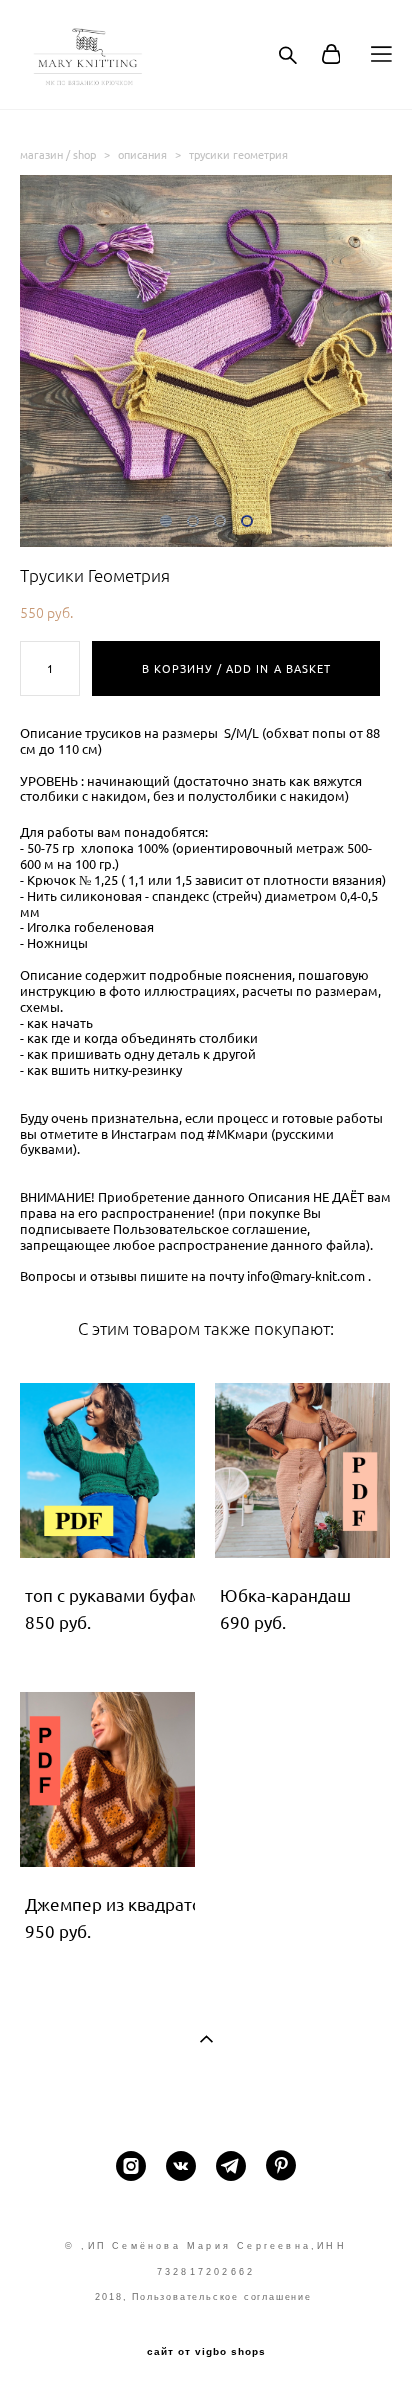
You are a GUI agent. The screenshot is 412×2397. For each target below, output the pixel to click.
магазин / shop (58, 154)
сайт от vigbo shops (206, 2352)
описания (142, 154)
